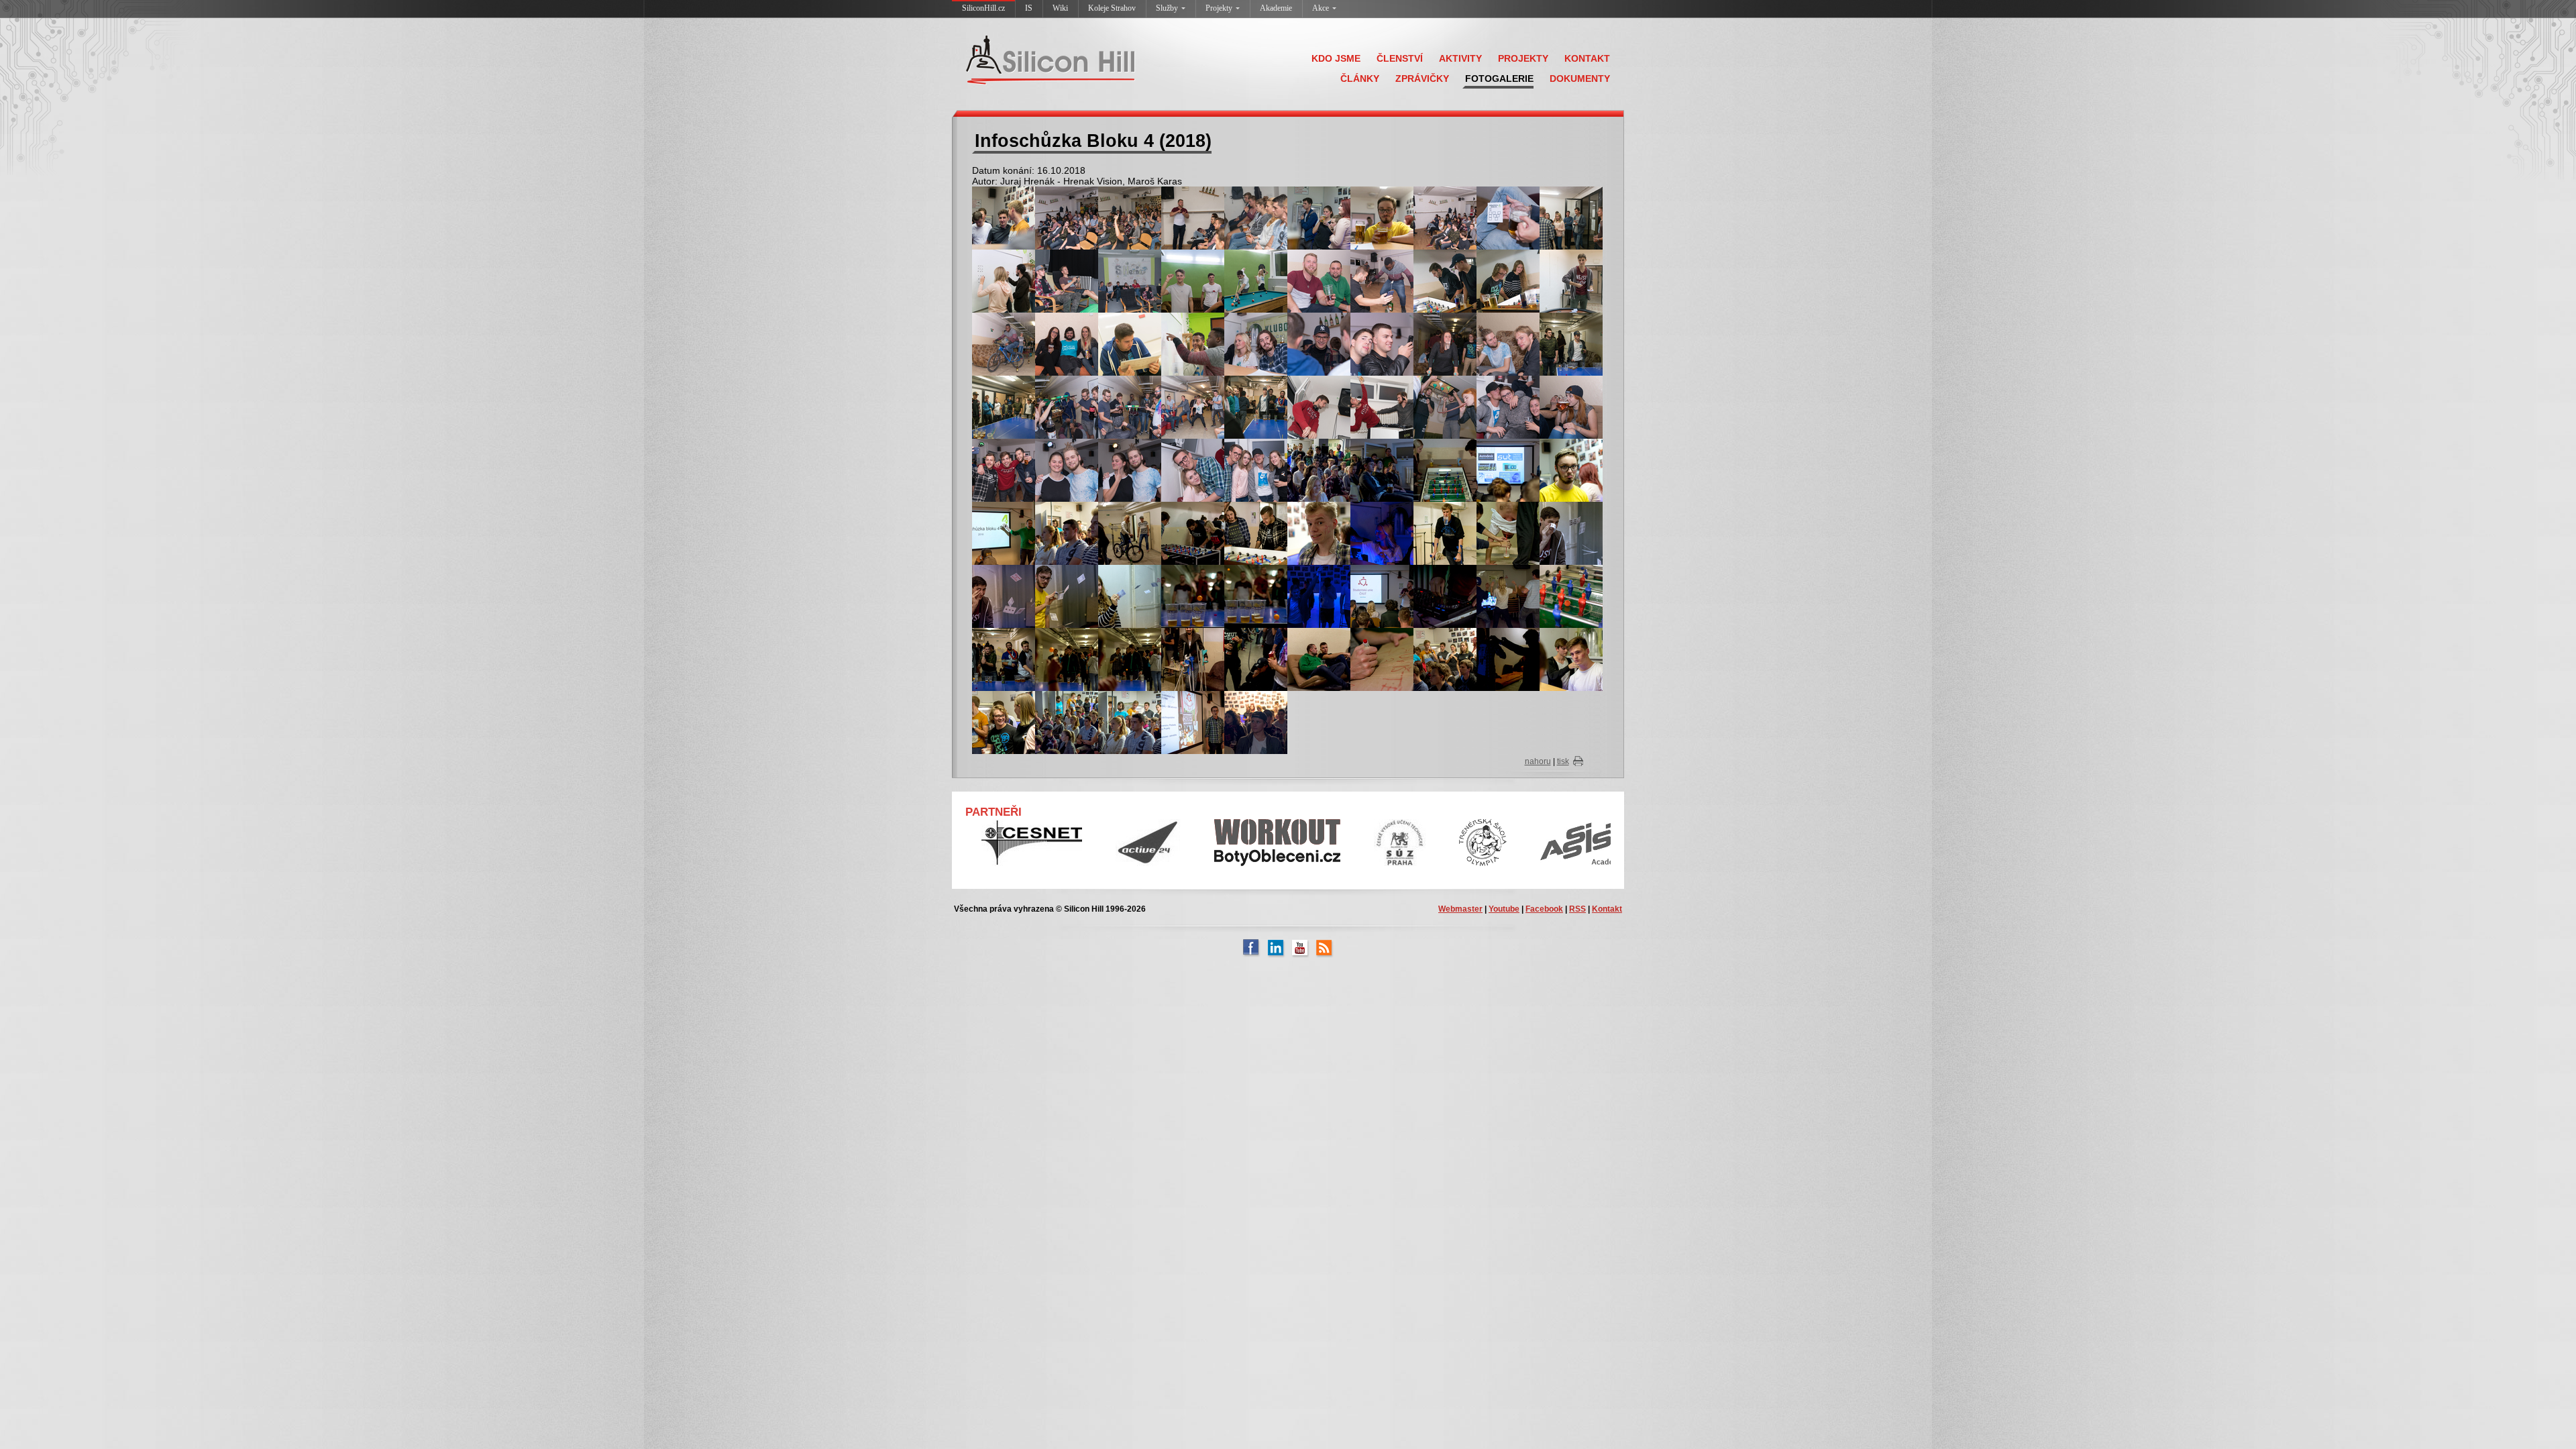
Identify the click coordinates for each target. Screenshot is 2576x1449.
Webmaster (1460, 909)
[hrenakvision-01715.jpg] (1004, 470)
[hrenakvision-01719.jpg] (1130, 470)
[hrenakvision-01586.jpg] (1382, 280)
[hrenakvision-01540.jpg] (1256, 217)
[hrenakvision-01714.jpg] (1571, 407)
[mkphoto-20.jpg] (1382, 533)
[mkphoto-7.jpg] (1130, 722)
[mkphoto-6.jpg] (1067, 722)
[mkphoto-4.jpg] (1571, 659)
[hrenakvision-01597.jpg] (1508, 280)
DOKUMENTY (1580, 78)
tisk (1563, 761)
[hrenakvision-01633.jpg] (1067, 343)
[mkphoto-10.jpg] (1319, 470)
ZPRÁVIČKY (1422, 78)
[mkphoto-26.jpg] (1130, 596)
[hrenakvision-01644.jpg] (1256, 343)
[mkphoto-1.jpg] (1319, 533)
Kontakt (1607, 909)
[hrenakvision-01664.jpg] (1130, 407)
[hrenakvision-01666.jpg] (1193, 407)
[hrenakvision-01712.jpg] (1508, 407)
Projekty (1219, 8)
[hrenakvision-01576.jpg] (1256, 280)
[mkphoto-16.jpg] (1067, 533)
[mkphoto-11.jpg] (1382, 470)
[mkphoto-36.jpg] (1193, 659)
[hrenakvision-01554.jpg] (1508, 217)
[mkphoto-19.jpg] (1256, 533)
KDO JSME (1336, 58)
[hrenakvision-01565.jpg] (1067, 280)
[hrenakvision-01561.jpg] (1004, 280)
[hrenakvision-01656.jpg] (1571, 343)
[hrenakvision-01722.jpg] (1256, 470)
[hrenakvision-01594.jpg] (1445, 280)
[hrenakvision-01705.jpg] (1445, 407)
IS (1029, 8)
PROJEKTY (1523, 58)
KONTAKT (1587, 58)
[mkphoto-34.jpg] (1067, 659)
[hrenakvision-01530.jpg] (1067, 217)
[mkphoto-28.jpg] (1256, 596)
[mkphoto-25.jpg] (1067, 596)
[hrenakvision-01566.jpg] (1130, 280)
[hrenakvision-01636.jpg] (1130, 343)
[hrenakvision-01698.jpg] (1382, 407)
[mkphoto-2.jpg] (1382, 596)
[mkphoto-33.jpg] (1004, 659)
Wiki (1060, 8)
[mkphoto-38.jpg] (1319, 659)
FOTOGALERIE (1499, 78)
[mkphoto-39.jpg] (1382, 659)
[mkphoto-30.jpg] (1445, 596)
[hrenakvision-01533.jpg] (1130, 217)
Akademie (1276, 8)
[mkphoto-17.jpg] (1130, 533)
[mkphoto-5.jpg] (1004, 722)
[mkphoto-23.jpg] (1571, 533)
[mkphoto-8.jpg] (1193, 722)
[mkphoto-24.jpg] (1004, 596)
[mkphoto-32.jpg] (1571, 596)
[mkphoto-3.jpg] (1445, 659)
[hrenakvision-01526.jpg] (1004, 217)
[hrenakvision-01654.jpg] (1508, 343)
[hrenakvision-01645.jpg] (1319, 343)
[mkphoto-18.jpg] (1193, 533)
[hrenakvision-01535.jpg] (1193, 217)
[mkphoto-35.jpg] (1130, 659)
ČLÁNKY (1360, 78)
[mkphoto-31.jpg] (1508, 596)
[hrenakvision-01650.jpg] (1445, 343)
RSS (1577, 909)
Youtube (1504, 909)
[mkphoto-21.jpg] (1445, 533)
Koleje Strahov (1112, 8)
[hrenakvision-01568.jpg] (1193, 280)
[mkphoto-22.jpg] (1508, 533)
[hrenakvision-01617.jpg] (1004, 343)
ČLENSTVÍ (1400, 58)
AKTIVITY (1460, 58)
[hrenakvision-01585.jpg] (1319, 280)
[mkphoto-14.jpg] (1571, 470)
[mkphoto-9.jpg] (1256, 722)
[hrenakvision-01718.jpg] (1067, 470)
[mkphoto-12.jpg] (1445, 470)
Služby (1167, 8)
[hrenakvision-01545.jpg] (1382, 217)
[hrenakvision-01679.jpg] (1319, 407)
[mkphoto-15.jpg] (1004, 533)
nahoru (1538, 761)
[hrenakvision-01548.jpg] (1445, 217)
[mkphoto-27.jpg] (1193, 596)
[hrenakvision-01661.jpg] (1067, 407)
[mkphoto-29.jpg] (1319, 596)
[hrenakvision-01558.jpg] (1571, 217)
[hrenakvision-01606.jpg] (1571, 280)
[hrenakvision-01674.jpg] (1256, 407)
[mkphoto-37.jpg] (1256, 659)
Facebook (1544, 909)
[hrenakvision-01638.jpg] (1193, 343)
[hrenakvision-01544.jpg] (1319, 217)
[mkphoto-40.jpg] (1508, 659)
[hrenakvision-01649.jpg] (1382, 343)
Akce (1321, 8)
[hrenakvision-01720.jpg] (1193, 470)
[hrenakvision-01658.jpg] (1004, 407)
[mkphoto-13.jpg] (1508, 470)
